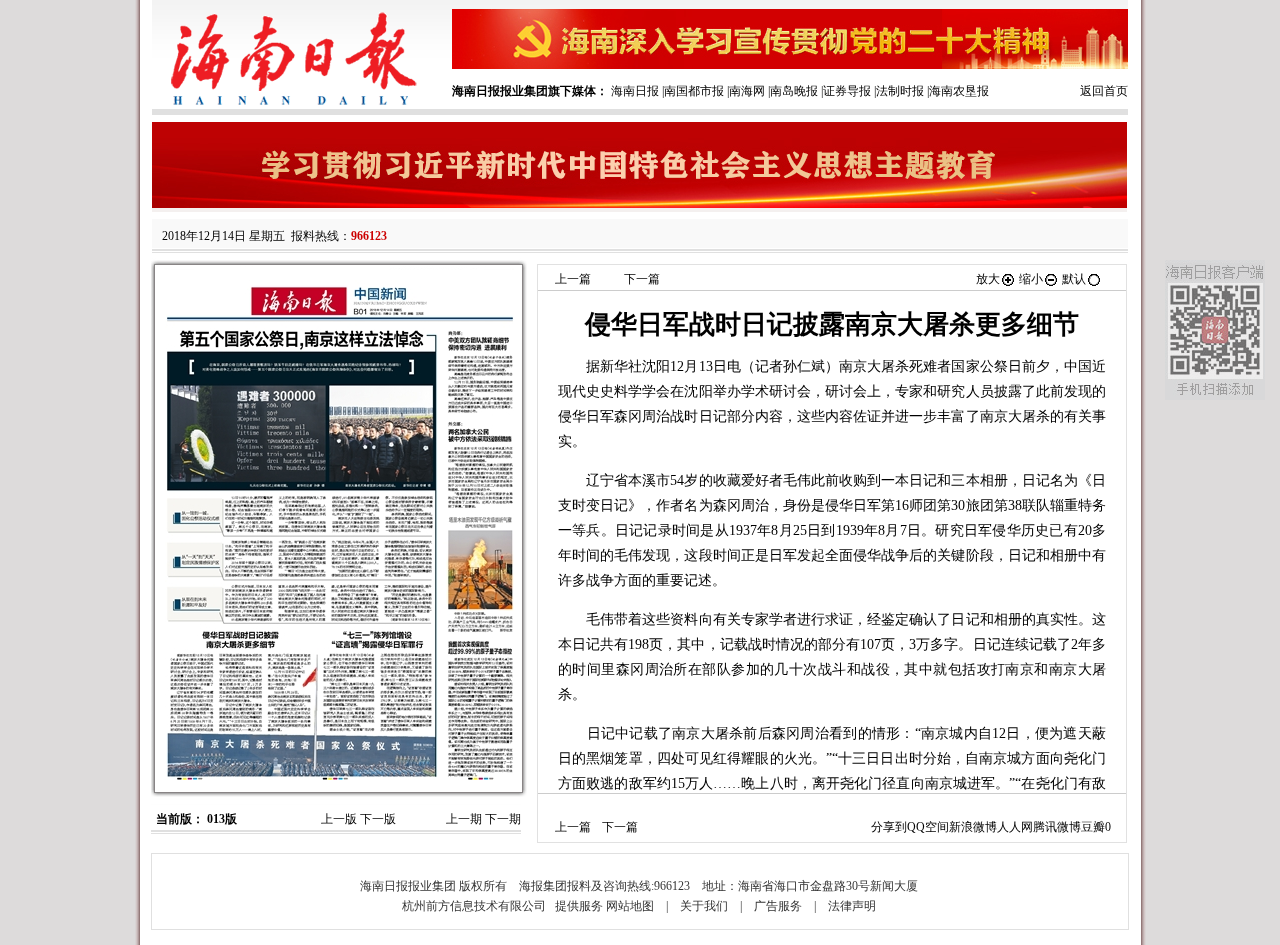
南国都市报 (694, 91)
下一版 (378, 819)
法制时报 (900, 91)
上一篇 (573, 279)
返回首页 (1104, 91)
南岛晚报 (794, 91)
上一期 (464, 819)
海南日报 (635, 91)
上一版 (339, 819)
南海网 (747, 91)
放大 (988, 279)
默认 (1074, 279)
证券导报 (847, 91)
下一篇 (642, 279)
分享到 (889, 827)
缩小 (1031, 279)
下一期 (503, 819)
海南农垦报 (959, 91)
